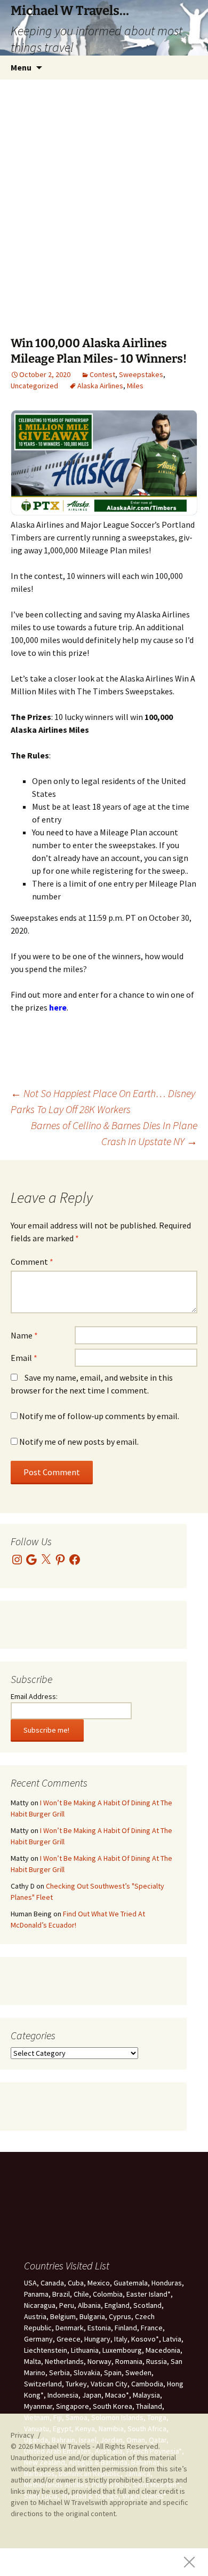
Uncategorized (34, 386)
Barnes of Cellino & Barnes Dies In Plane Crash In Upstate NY (114, 1133)
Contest (102, 374)
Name (24, 1335)
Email (24, 1358)
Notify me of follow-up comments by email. (99, 1416)
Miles (135, 386)
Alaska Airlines (100, 386)
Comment (32, 1262)
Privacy (22, 2435)
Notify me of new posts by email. (79, 1442)
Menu (21, 67)
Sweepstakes (141, 374)
